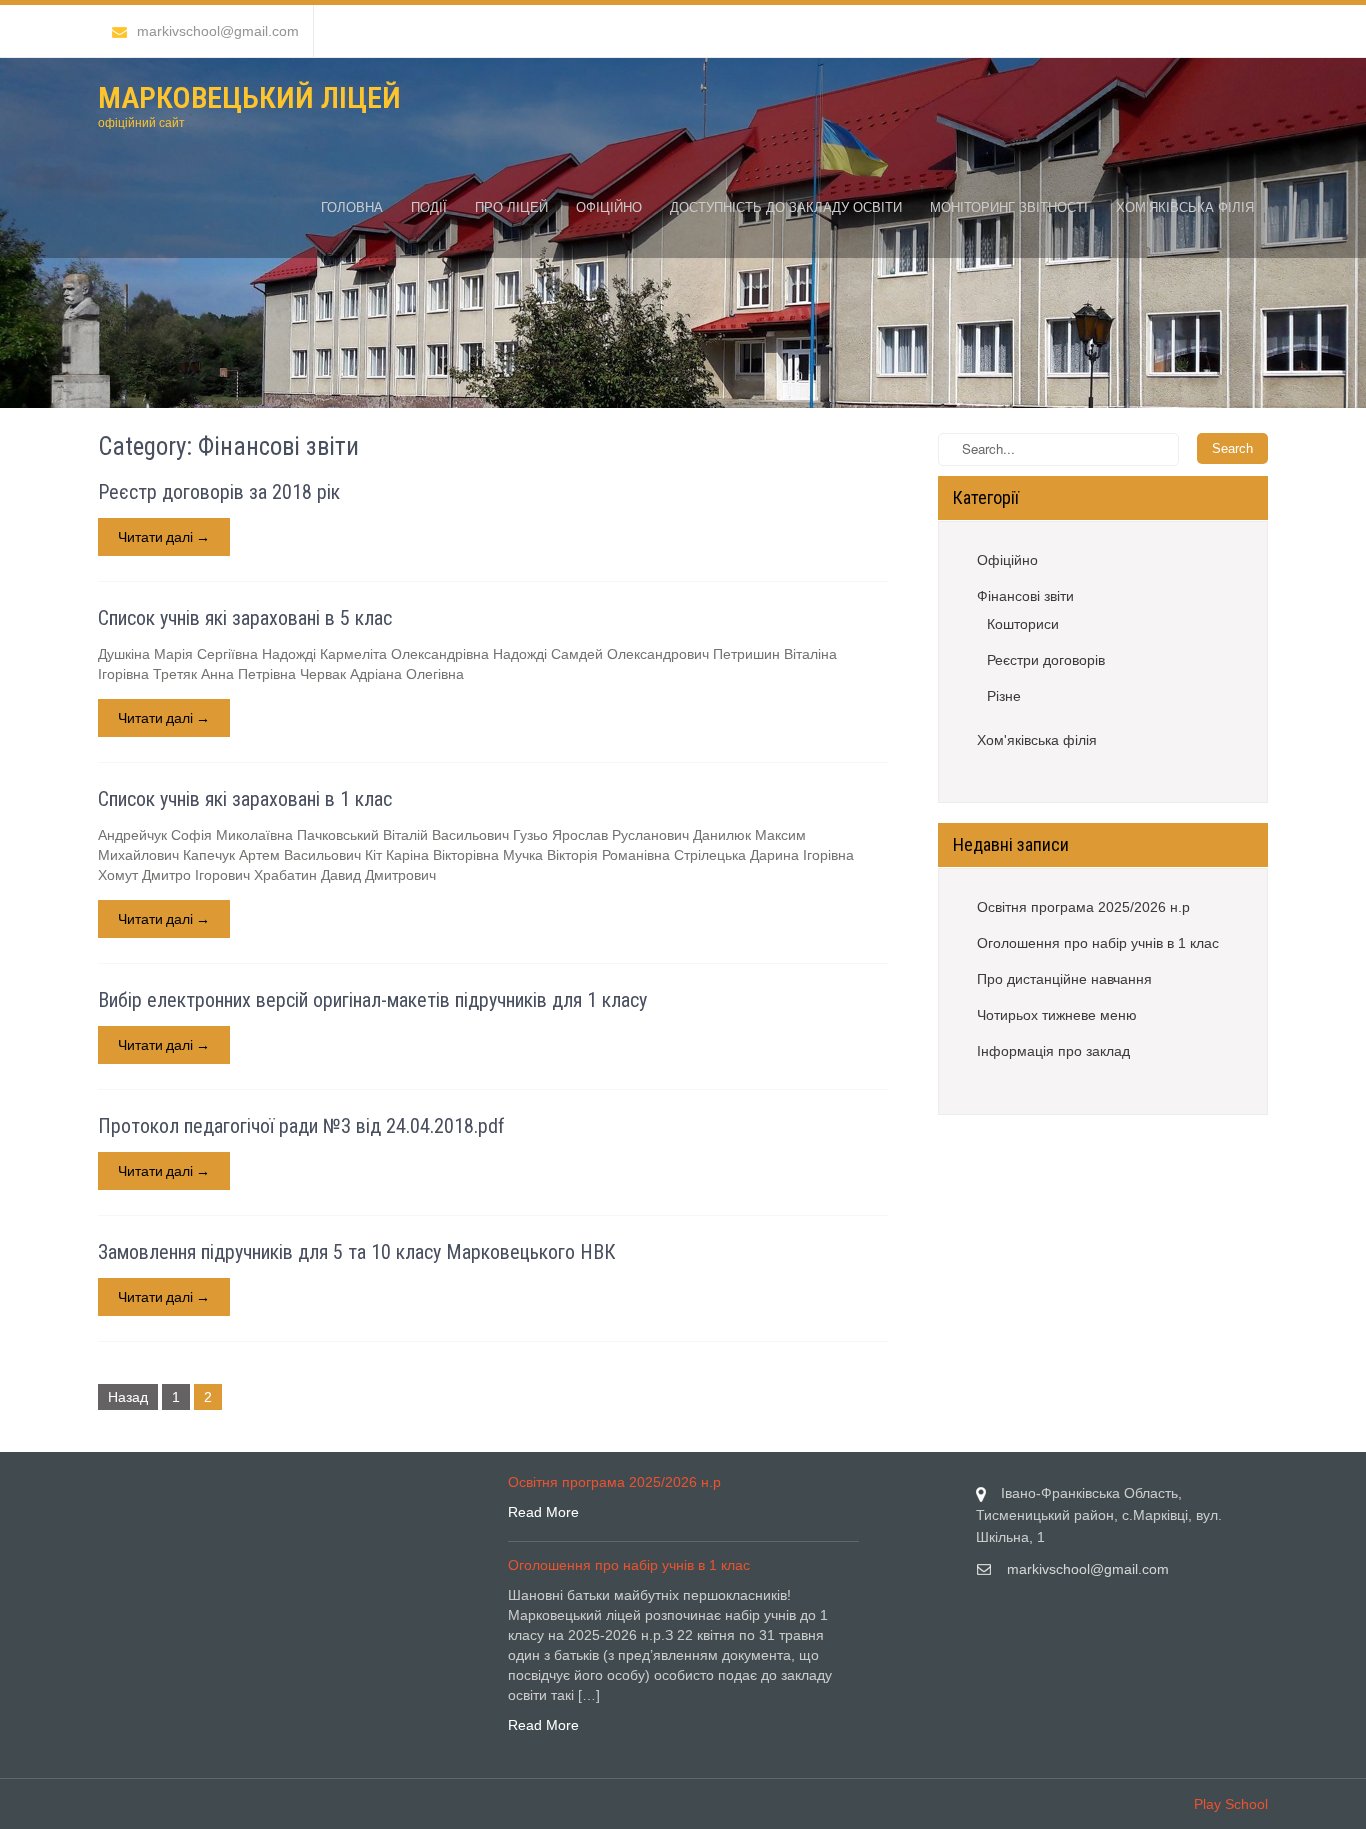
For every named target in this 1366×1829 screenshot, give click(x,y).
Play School (1231, 1804)
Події (429, 207)
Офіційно (609, 207)
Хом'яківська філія (1037, 740)
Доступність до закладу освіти (786, 207)
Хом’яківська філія (1185, 207)
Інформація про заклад (1053, 1051)
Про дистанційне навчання (1064, 979)
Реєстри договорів (1046, 660)
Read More (543, 1512)
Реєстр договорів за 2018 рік (219, 492)
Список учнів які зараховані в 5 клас (245, 618)
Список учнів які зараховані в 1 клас (245, 799)
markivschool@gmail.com (218, 31)
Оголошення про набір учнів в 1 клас (1098, 943)
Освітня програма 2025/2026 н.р (1083, 907)
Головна (352, 207)
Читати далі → (164, 536)
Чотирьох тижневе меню (1057, 1015)
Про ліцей (511, 207)
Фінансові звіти (1025, 596)
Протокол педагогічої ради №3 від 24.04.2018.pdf (301, 1126)
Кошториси (1023, 624)
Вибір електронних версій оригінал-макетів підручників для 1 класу (372, 1000)
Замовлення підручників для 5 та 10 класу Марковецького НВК (357, 1252)
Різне (1004, 696)
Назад (128, 1397)
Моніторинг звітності (1009, 207)
